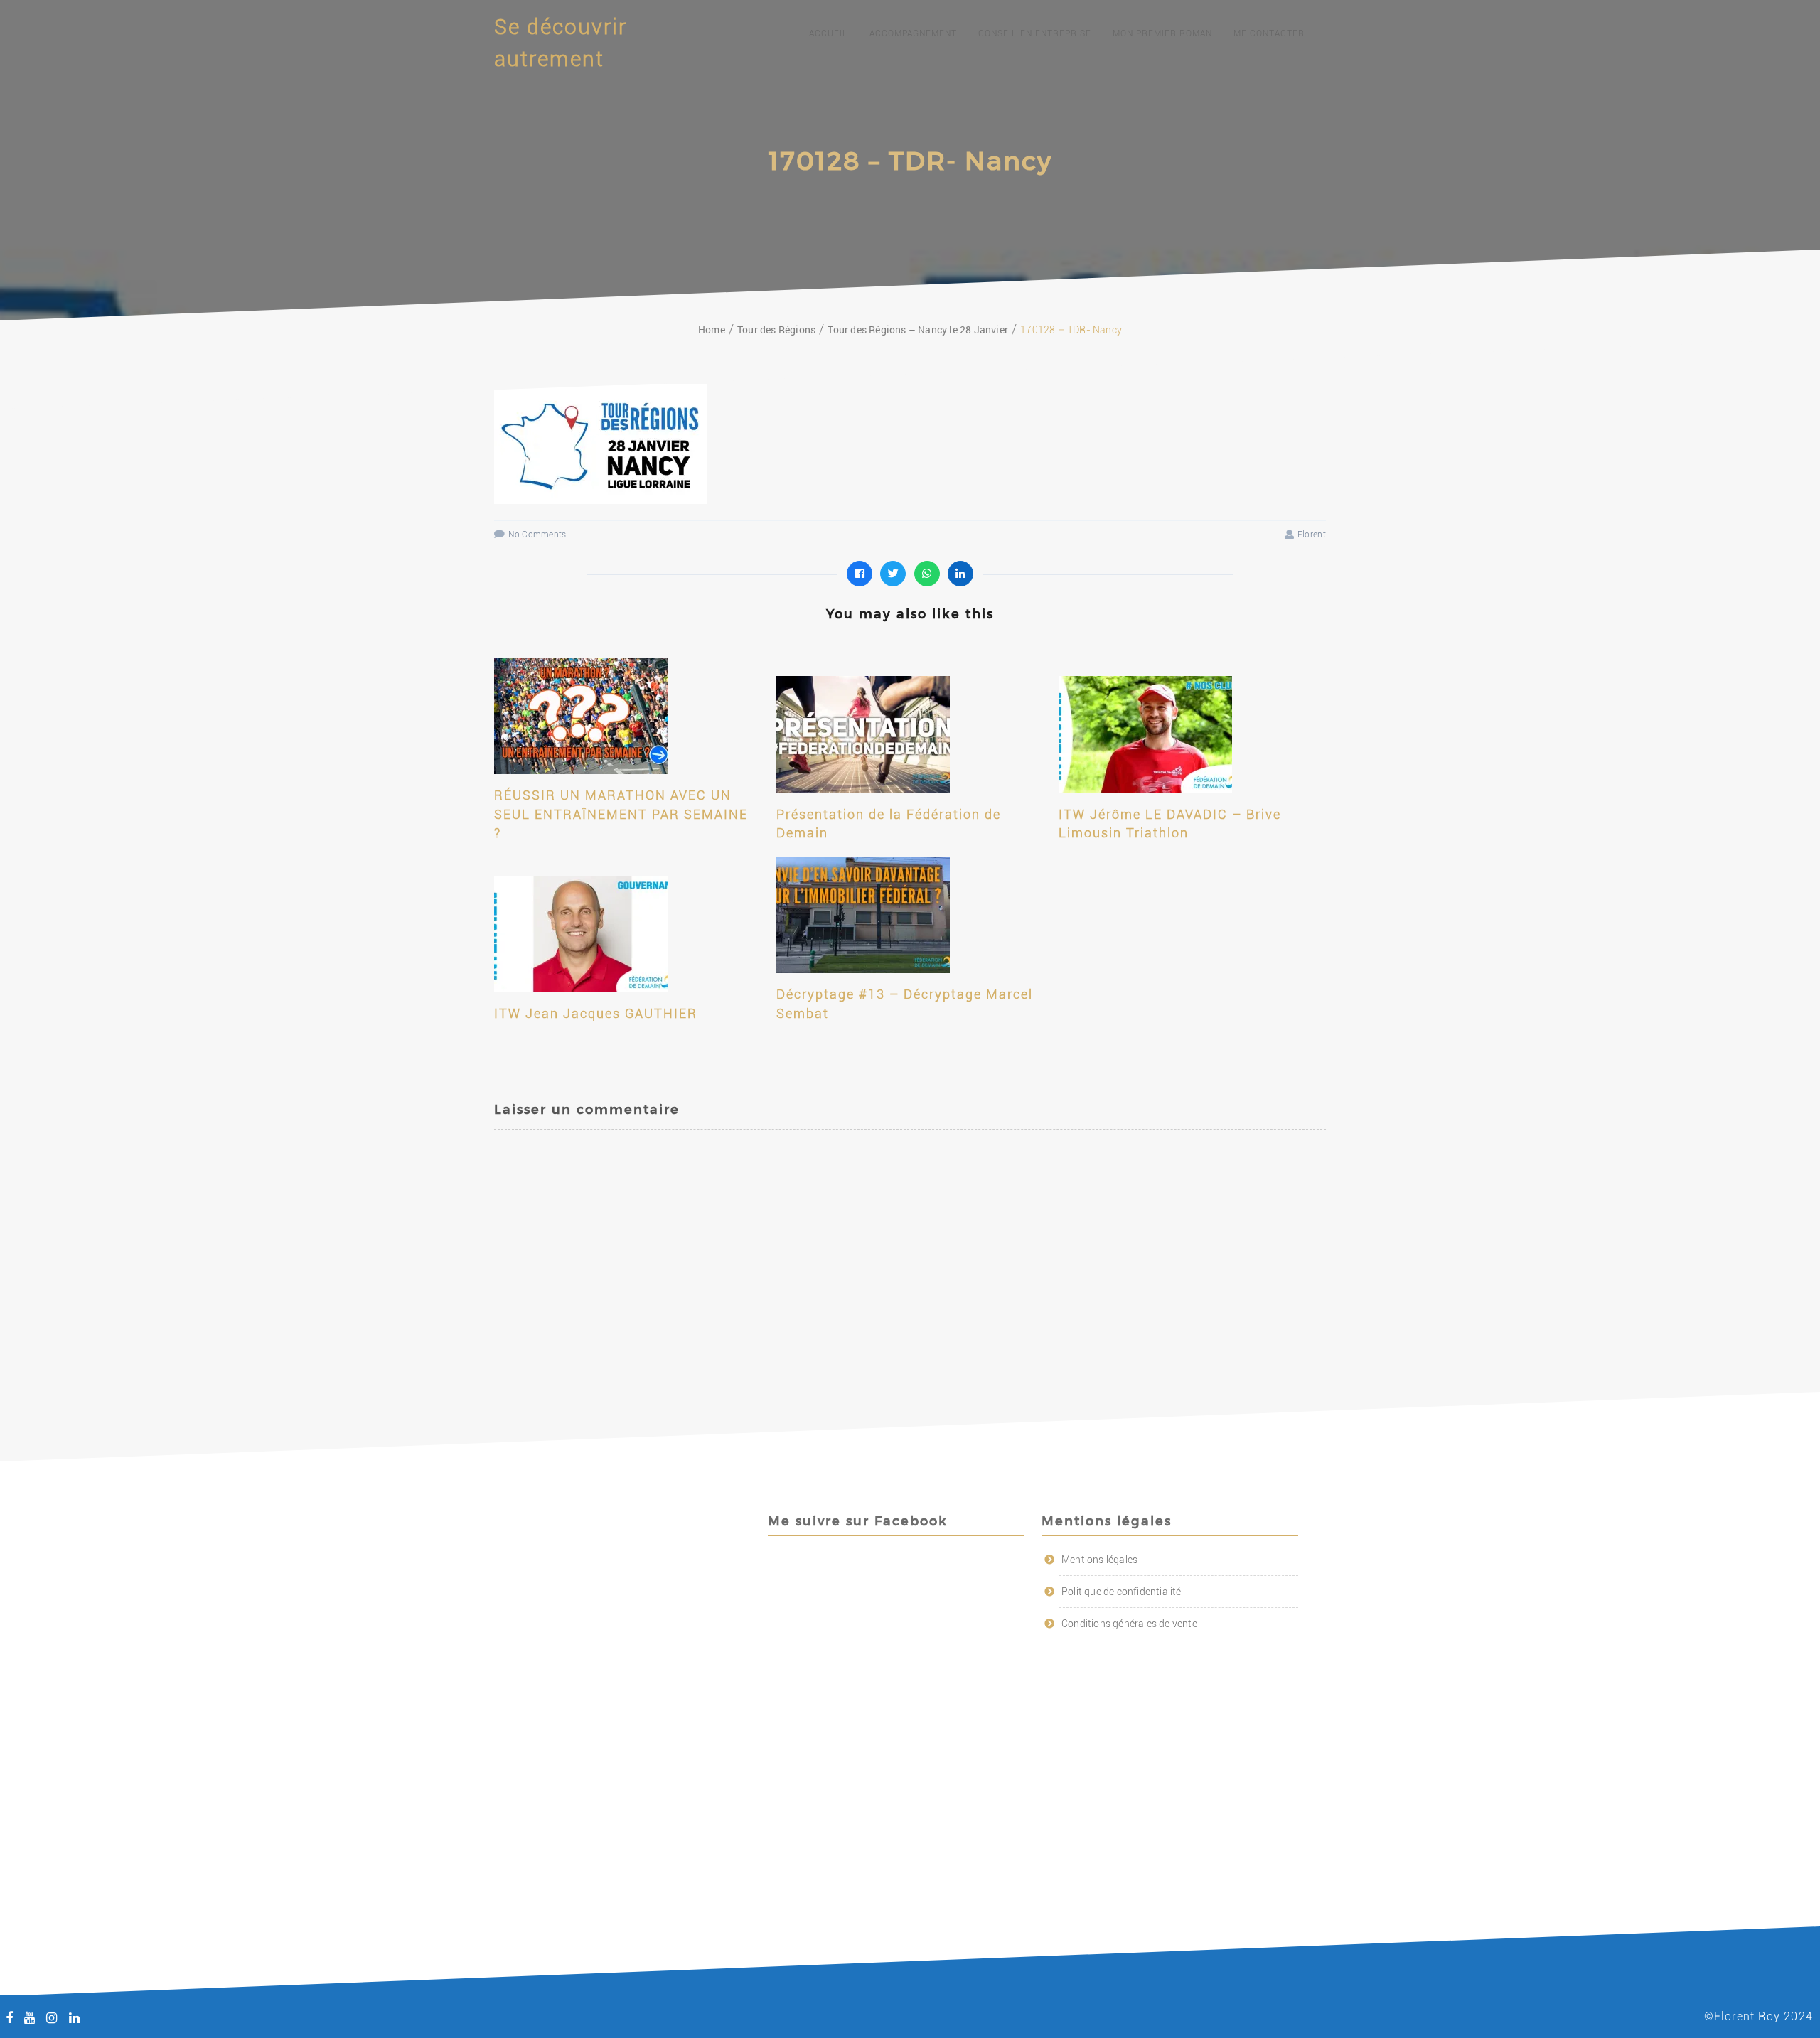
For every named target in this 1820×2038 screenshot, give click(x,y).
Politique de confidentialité (1122, 1592)
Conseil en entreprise (1035, 33)
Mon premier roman (1162, 33)
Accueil (829, 33)
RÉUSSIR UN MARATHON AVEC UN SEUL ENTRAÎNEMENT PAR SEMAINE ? (621, 814)
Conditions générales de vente (1129, 1624)
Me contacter (1269, 33)
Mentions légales (1099, 1560)
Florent (1312, 535)
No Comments (537, 535)
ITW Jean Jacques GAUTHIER (596, 1013)
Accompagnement (913, 33)
